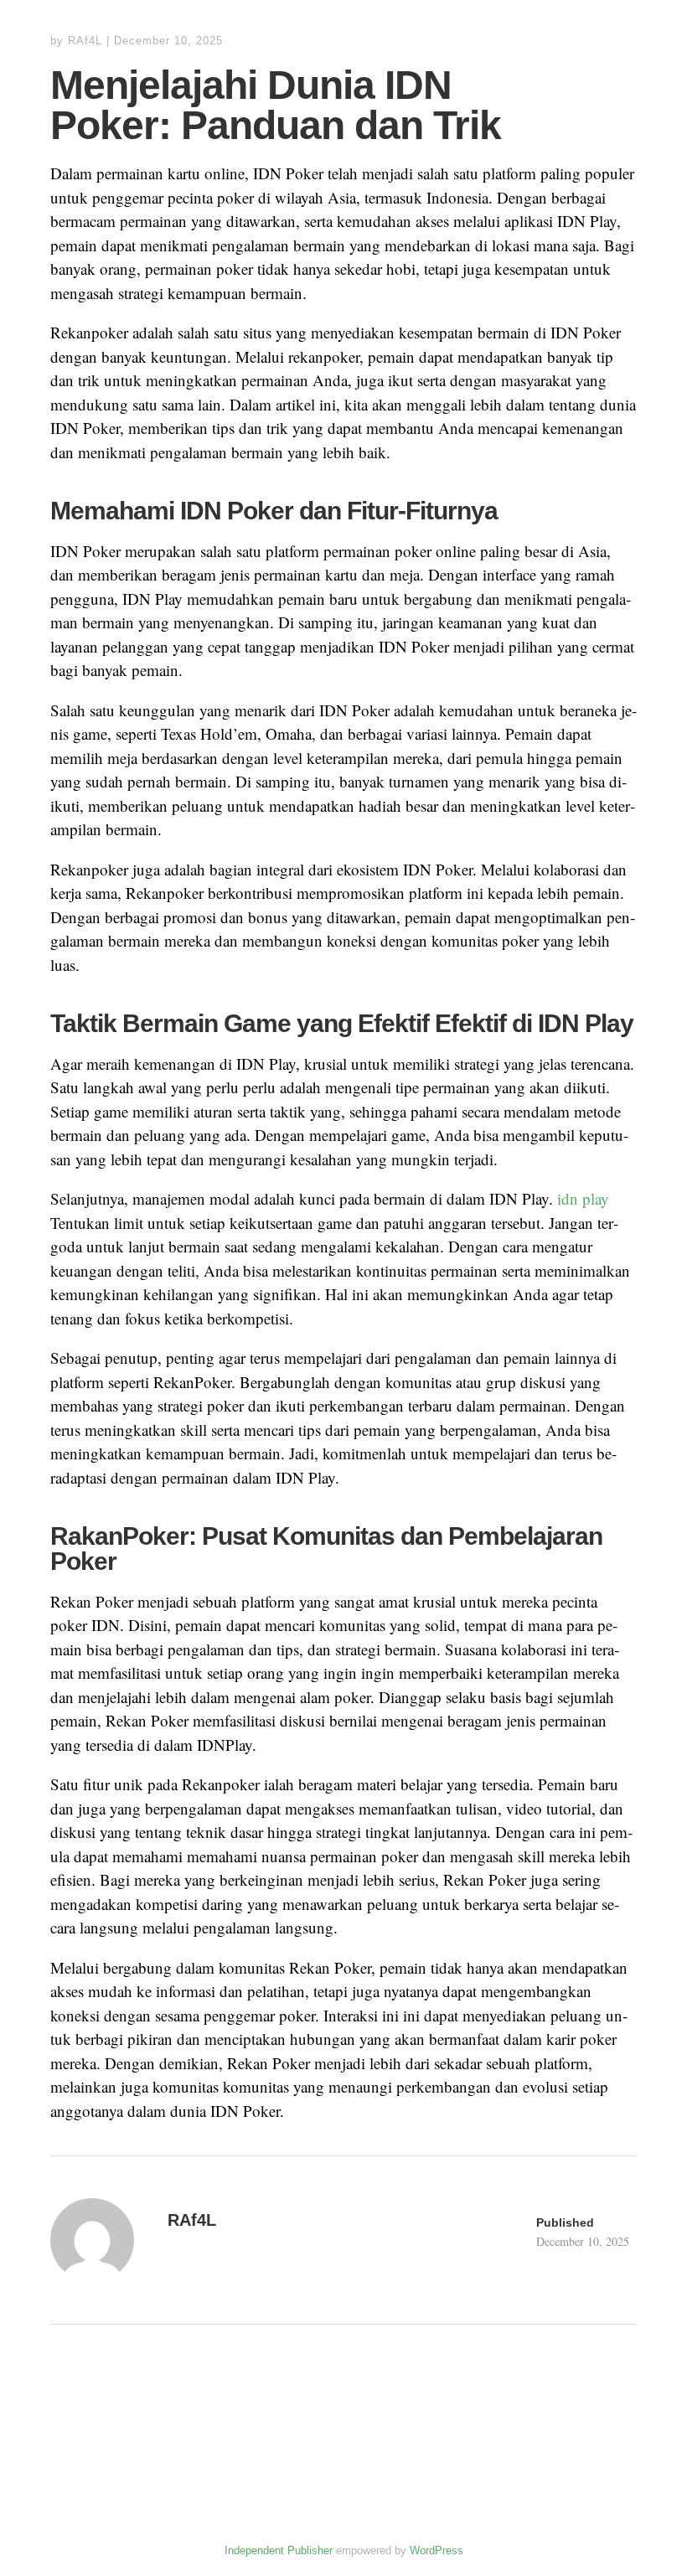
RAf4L (85, 41)
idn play (583, 1198)
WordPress (436, 2550)
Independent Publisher (279, 2550)
